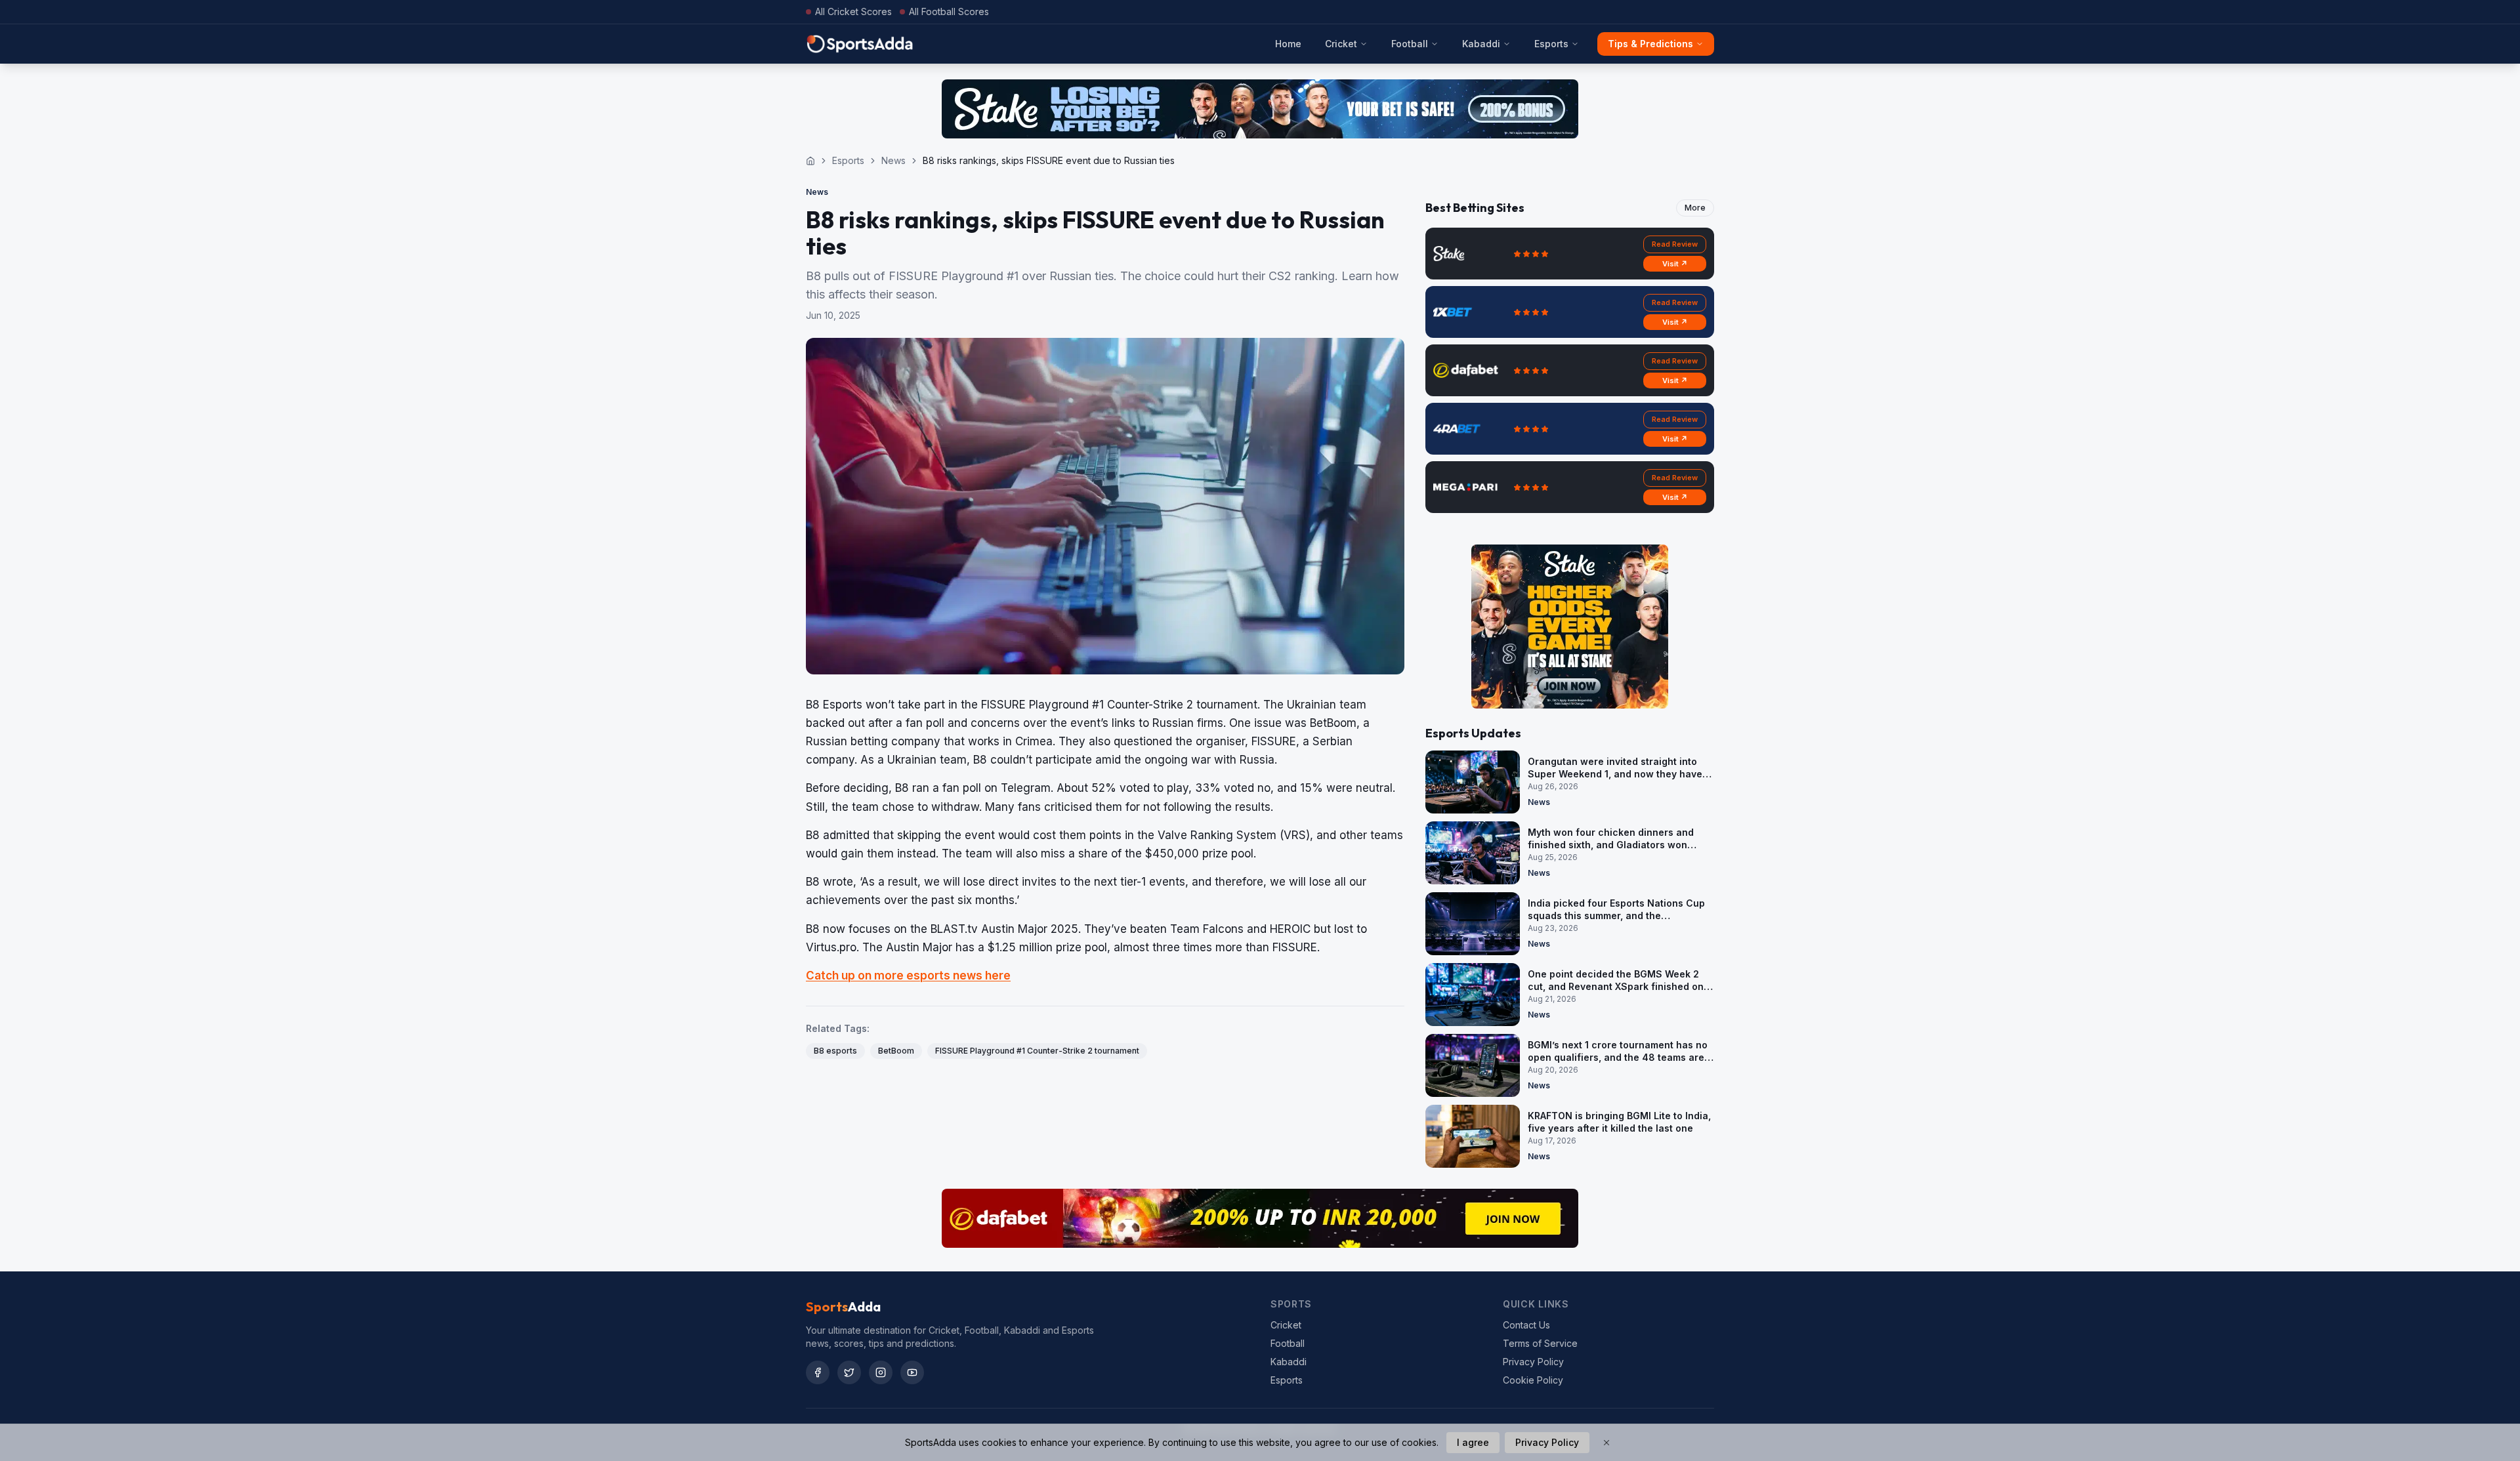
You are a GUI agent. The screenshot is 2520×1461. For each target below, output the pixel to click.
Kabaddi (1481, 44)
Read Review (1675, 244)
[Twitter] (849, 1372)
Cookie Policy (1533, 1380)
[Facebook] (818, 1372)
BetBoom (896, 1051)
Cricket (1341, 44)
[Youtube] (912, 1372)
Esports (1551, 44)
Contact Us (1526, 1325)
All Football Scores (949, 11)
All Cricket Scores (853, 11)
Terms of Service (1540, 1343)
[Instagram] (881, 1372)
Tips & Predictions (1650, 44)
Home (1288, 44)
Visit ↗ (1675, 264)
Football (1410, 44)
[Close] (1606, 1443)
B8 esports (835, 1051)
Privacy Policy (1533, 1362)
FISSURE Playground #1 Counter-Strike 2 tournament (1037, 1051)
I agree (1473, 1442)
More (1695, 208)
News (893, 160)
